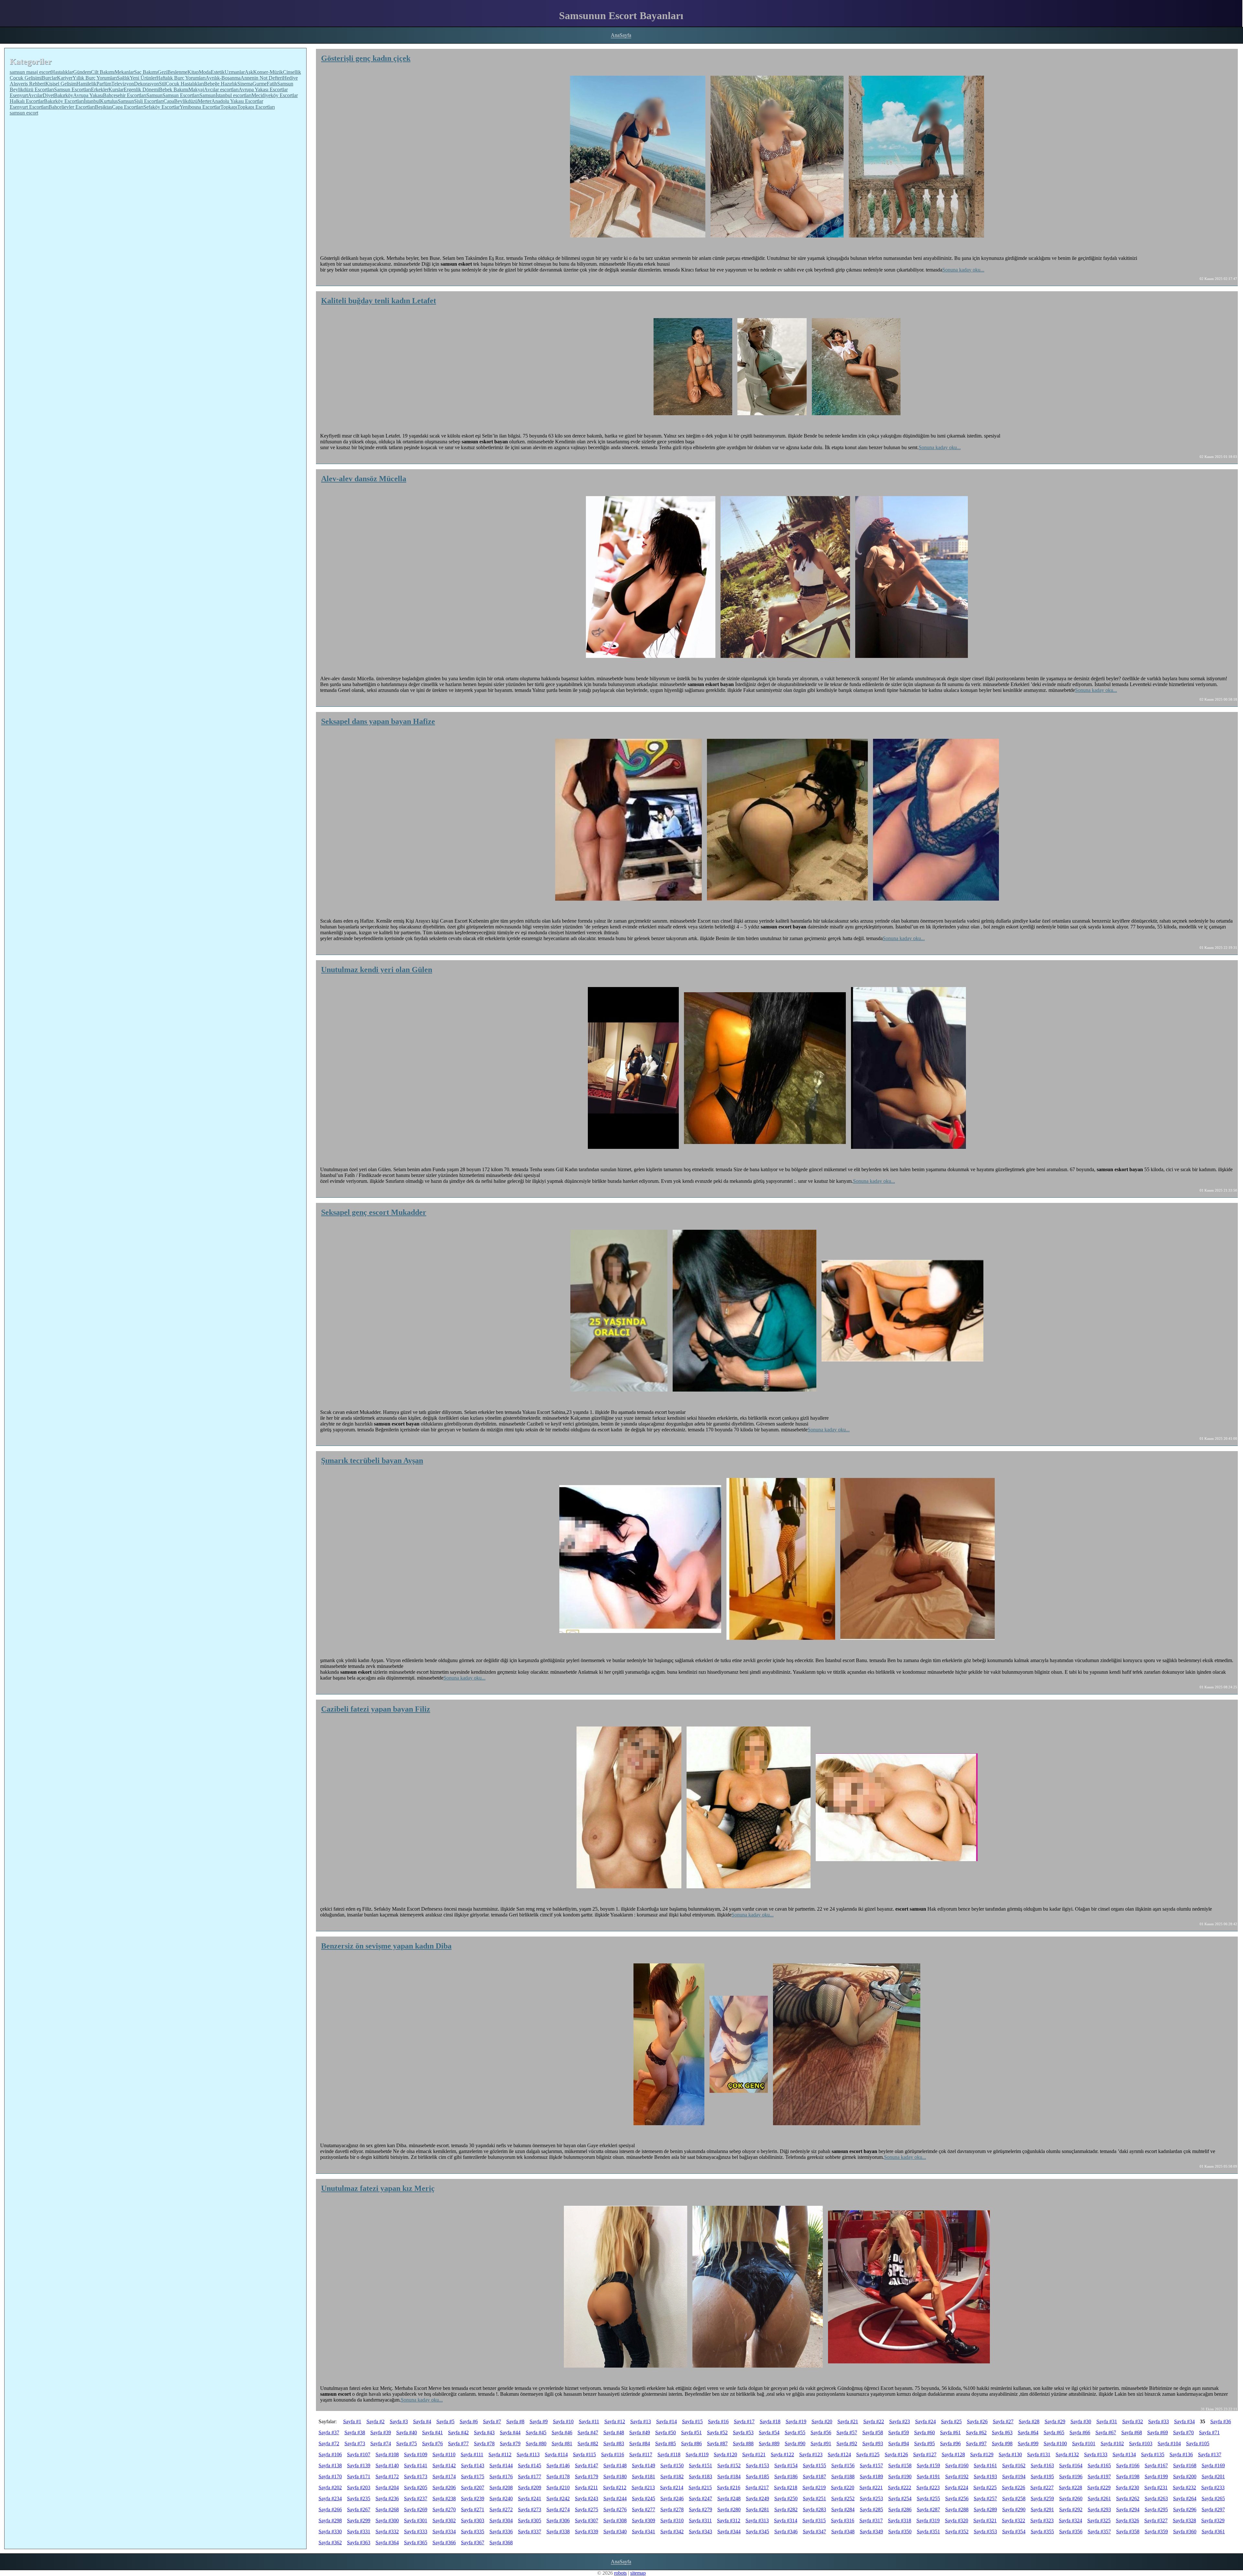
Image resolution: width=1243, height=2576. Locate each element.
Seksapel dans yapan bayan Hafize (378, 721)
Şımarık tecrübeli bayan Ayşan (372, 1460)
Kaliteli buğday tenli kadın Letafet (379, 301)
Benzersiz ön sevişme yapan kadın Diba (386, 1946)
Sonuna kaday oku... (963, 270)
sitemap (638, 2573)
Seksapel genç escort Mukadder (374, 1212)
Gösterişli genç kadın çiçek (366, 58)
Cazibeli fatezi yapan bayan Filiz (376, 1709)
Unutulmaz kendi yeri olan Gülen (377, 970)
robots (620, 2573)
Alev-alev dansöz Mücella (364, 479)
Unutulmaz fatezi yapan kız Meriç (378, 2188)
